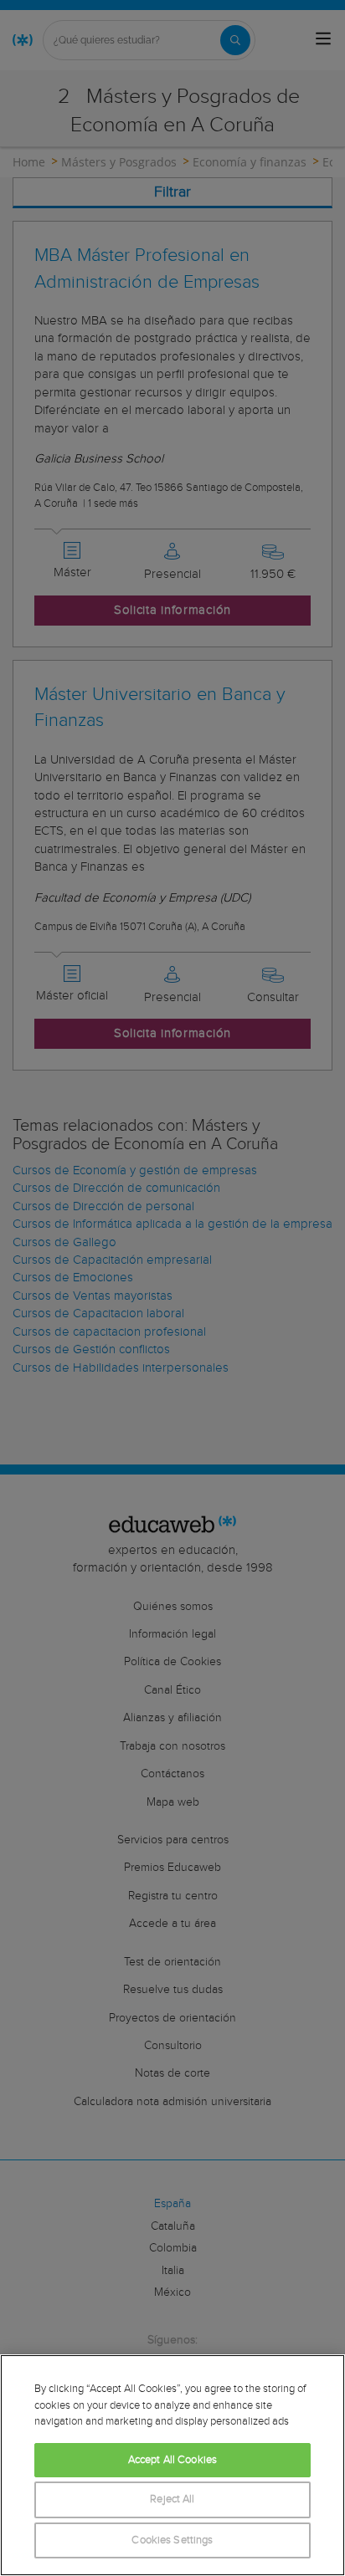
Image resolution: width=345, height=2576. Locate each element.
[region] (172, 2465)
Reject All (172, 2499)
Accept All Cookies (172, 2460)
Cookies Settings (172, 2540)
